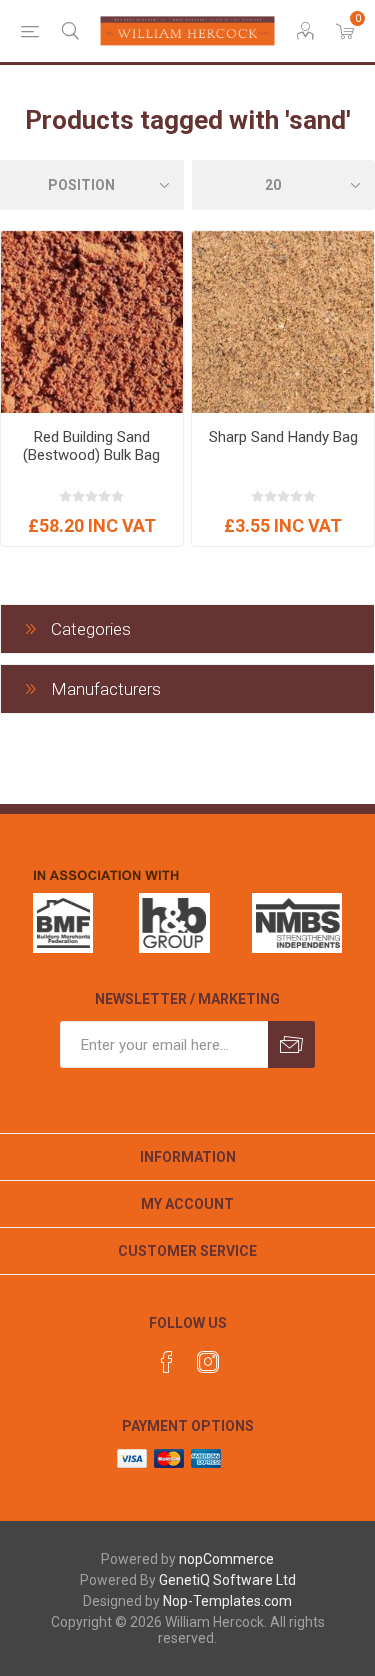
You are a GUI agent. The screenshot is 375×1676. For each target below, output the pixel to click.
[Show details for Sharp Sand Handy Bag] (283, 322)
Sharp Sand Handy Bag (283, 437)
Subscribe (291, 1044)
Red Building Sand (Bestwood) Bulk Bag (91, 446)
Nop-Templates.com (227, 1601)
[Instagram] (208, 1362)
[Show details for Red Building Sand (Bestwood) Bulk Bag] (92, 322)
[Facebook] (167, 1362)
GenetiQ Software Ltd (227, 1580)
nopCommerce (226, 1559)
